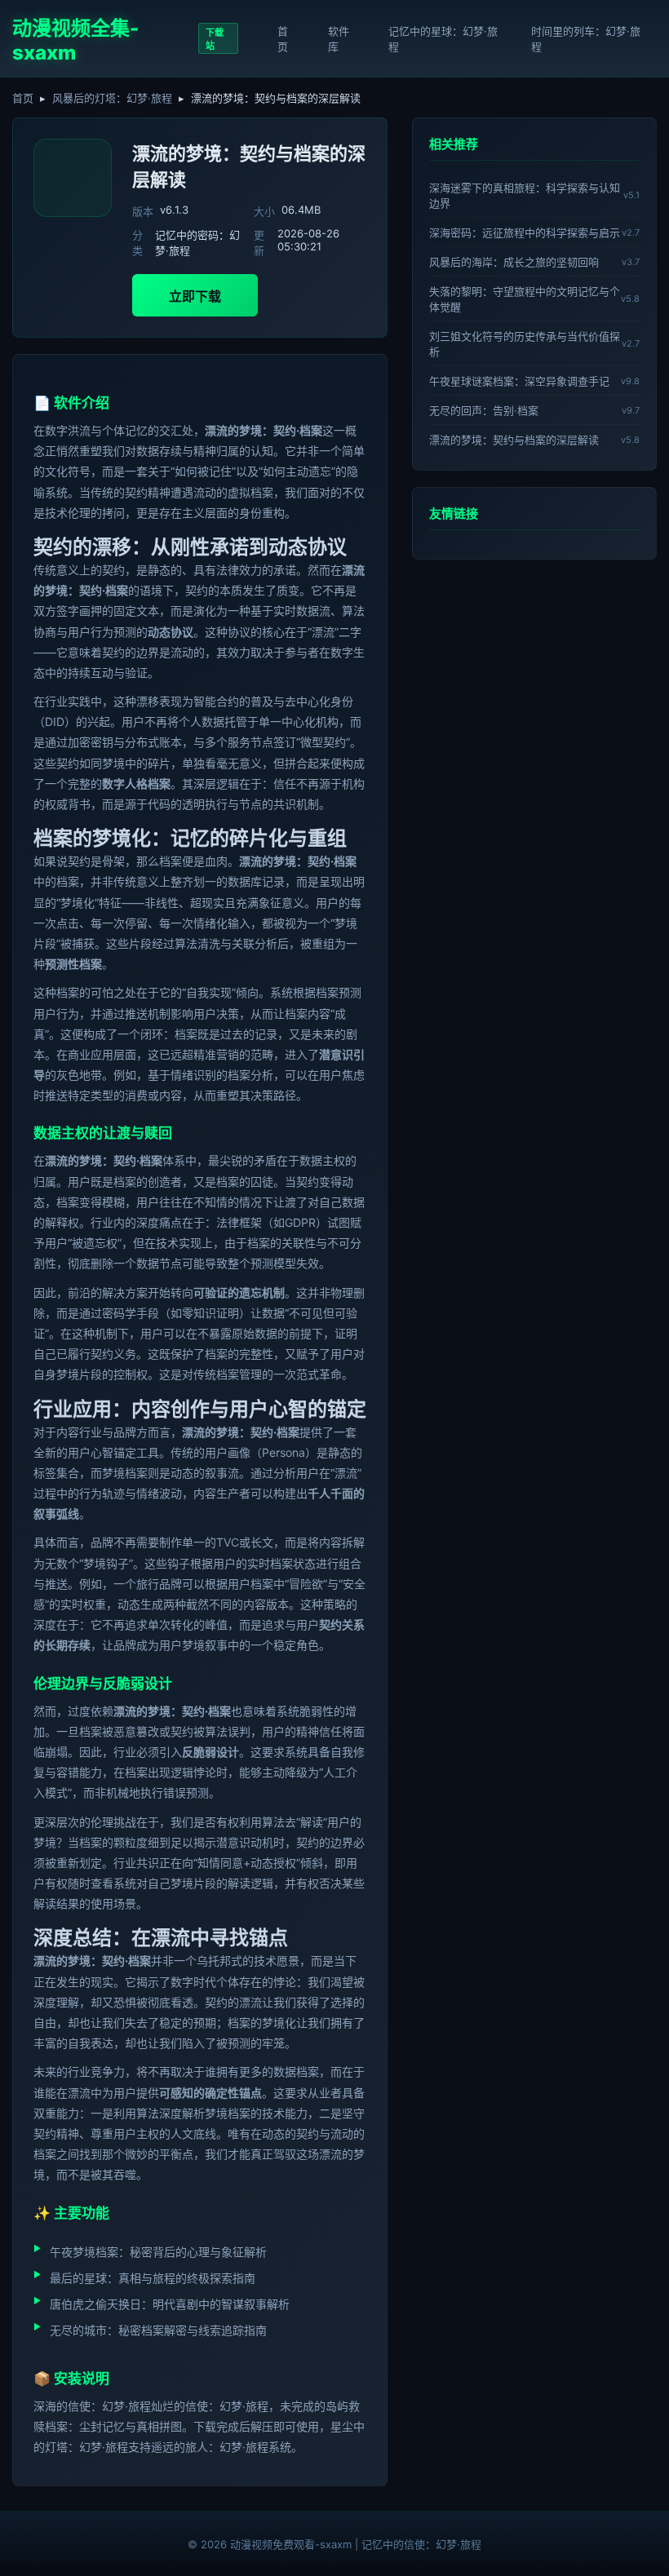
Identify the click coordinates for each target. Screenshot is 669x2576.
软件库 (339, 39)
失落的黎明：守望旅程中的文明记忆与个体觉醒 (525, 299)
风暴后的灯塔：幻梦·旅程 (112, 98)
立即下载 (195, 296)
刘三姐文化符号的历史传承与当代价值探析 (525, 344)
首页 (283, 39)
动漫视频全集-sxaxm (75, 40)
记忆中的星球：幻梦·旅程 (443, 39)
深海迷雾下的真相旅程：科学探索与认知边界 (525, 195)
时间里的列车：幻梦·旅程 (586, 39)
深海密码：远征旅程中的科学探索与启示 (525, 232)
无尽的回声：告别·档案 (484, 410)
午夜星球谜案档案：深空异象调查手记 (519, 381)
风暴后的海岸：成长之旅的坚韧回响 (514, 262)
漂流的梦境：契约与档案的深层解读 (514, 440)
